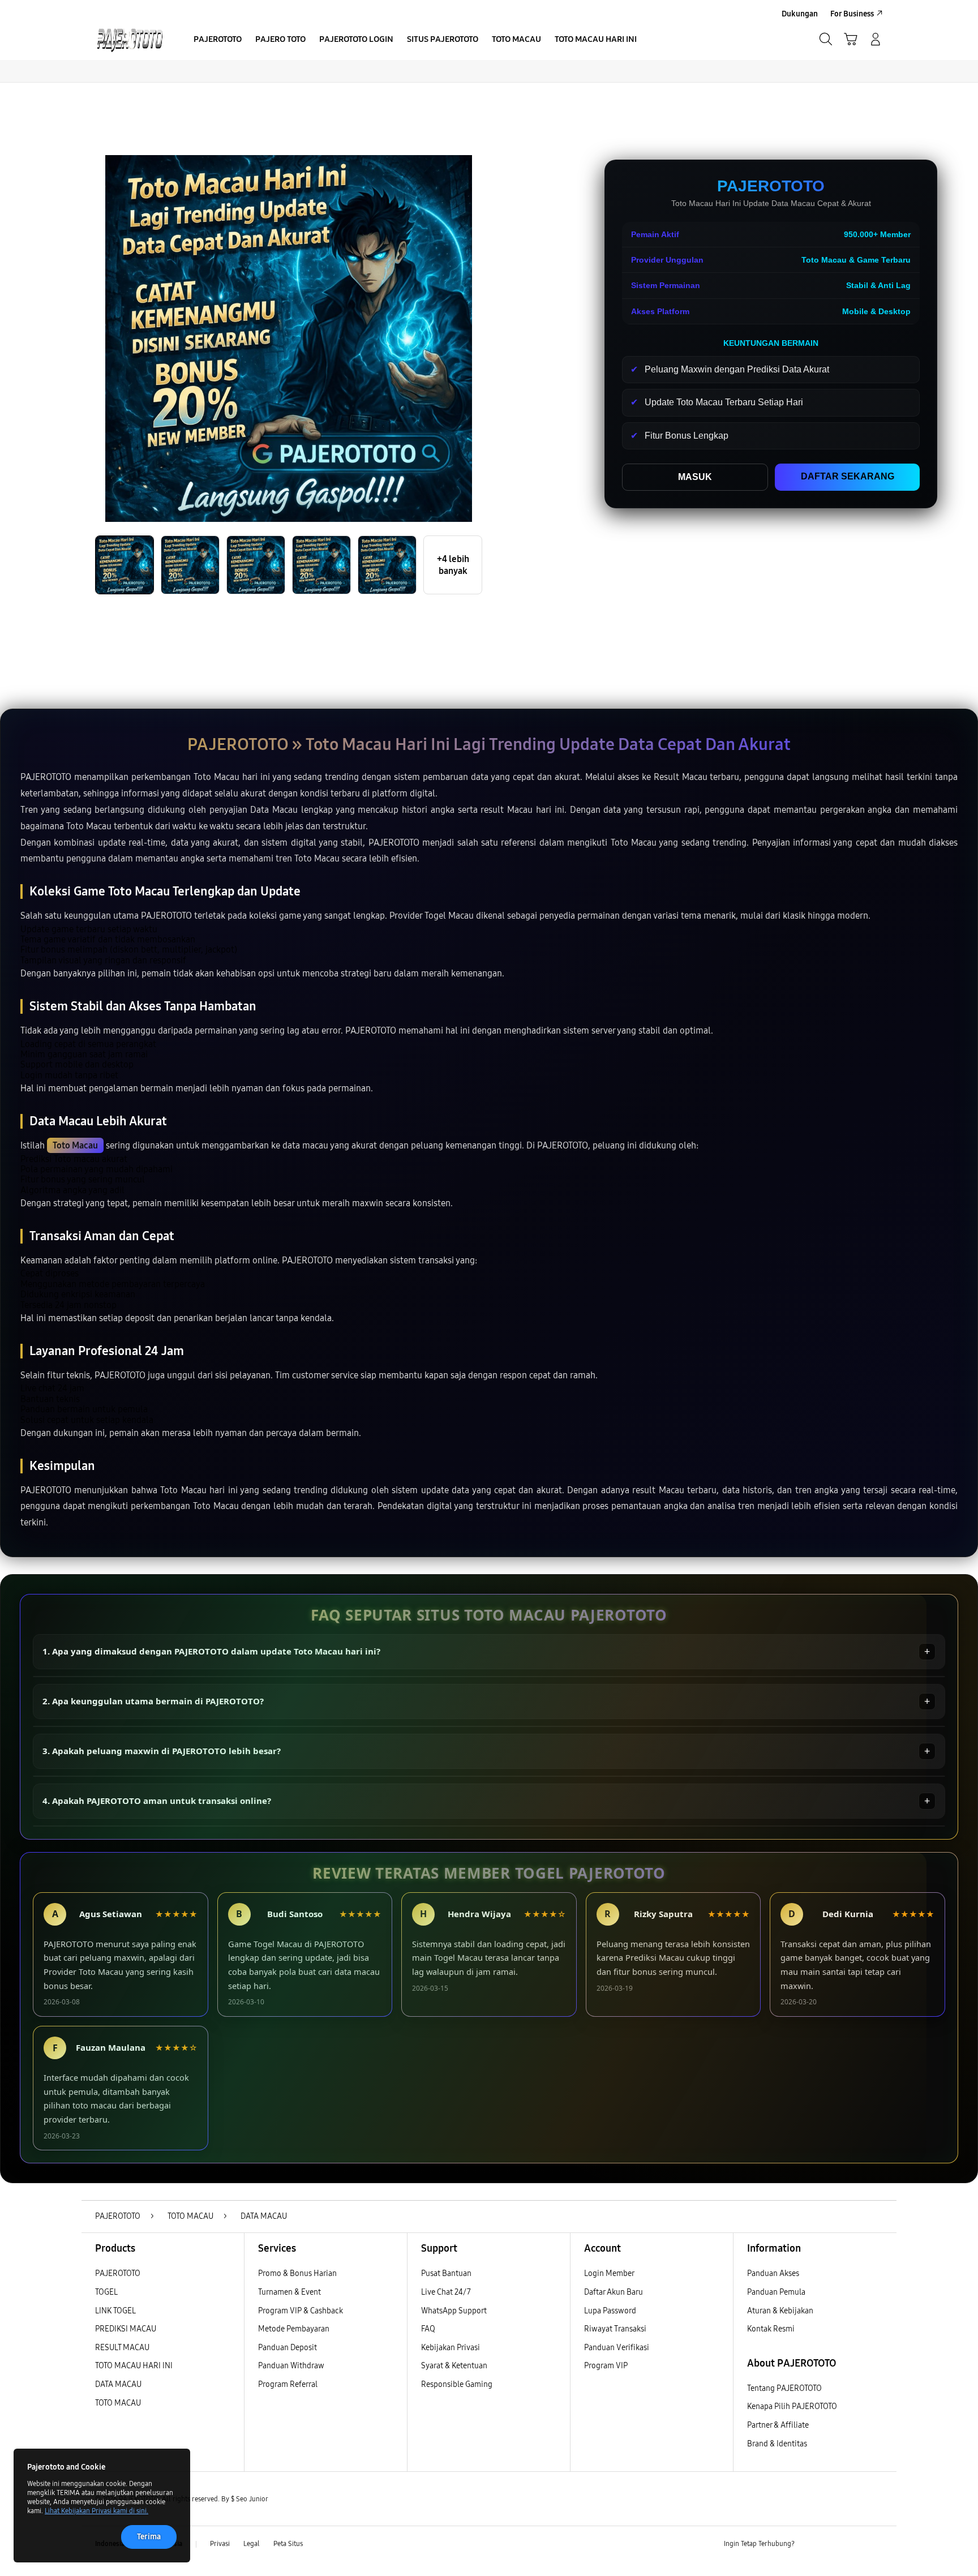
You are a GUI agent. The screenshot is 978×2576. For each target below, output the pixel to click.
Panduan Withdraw (291, 2366)
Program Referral (288, 2384)
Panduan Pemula (776, 2292)
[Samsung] (130, 39)
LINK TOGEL (115, 2311)
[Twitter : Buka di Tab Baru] (832, 2544)
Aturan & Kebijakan (780, 2311)
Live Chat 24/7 (446, 2292)
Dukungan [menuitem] (800, 14)
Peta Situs (288, 2544)
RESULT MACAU (122, 2348)
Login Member (609, 2273)
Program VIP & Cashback (301, 2311)
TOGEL (106, 2292)
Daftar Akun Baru (614, 2292)
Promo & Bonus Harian (297, 2273)
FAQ (428, 2329)
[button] (851, 39)
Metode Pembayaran (294, 2329)
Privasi (220, 2544)
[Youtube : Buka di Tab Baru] (876, 2544)
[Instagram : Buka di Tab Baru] (854, 2544)
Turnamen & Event (289, 2292)
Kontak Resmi (771, 2329)
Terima (149, 2537)
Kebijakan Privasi (451, 2348)
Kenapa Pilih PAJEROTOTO (792, 2406)
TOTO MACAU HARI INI (134, 2366)
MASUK (695, 477)
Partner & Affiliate (778, 2425)
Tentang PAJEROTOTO (784, 2388)
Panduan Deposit (288, 2348)
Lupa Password (610, 2311)
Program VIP (606, 2366)
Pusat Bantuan (446, 2273)
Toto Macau (75, 1145)
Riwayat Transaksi (615, 2329)
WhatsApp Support (454, 2311)
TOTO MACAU (118, 2403)
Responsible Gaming (457, 2384)
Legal (252, 2544)
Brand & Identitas (777, 2444)
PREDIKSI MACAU (126, 2329)
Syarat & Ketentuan (454, 2366)
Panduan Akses (773, 2273)
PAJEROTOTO (118, 2273)
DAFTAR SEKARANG (848, 476)
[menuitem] (218, 40)
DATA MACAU (118, 2384)
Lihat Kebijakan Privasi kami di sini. (96, 2511)
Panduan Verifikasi (617, 2348)
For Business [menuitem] (852, 14)
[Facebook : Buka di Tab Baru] (810, 2544)
